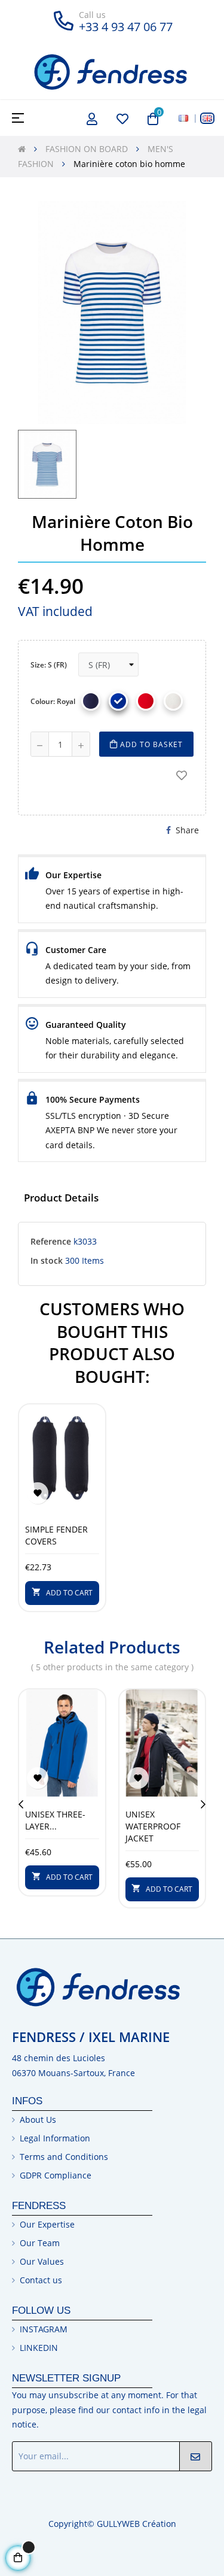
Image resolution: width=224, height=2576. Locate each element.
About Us (38, 2120)
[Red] (146, 701)
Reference (51, 1241)
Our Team (40, 2243)
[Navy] (91, 701)
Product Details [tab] (61, 1198)
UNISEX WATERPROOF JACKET (153, 1826)
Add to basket (150, 744)
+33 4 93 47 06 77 (126, 27)
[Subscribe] (196, 2456)
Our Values (42, 2261)
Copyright (68, 2524)
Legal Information (55, 2138)
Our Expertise (47, 2224)
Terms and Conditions (64, 2157)
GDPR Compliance (56, 2175)
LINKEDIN (39, 2348)
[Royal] (118, 701)
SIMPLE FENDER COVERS (56, 1535)
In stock (47, 1260)
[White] (173, 701)
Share (187, 830)
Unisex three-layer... (55, 1820)
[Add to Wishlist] (182, 775)
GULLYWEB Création (136, 2524)
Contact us (41, 2280)
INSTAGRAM (44, 2329)
